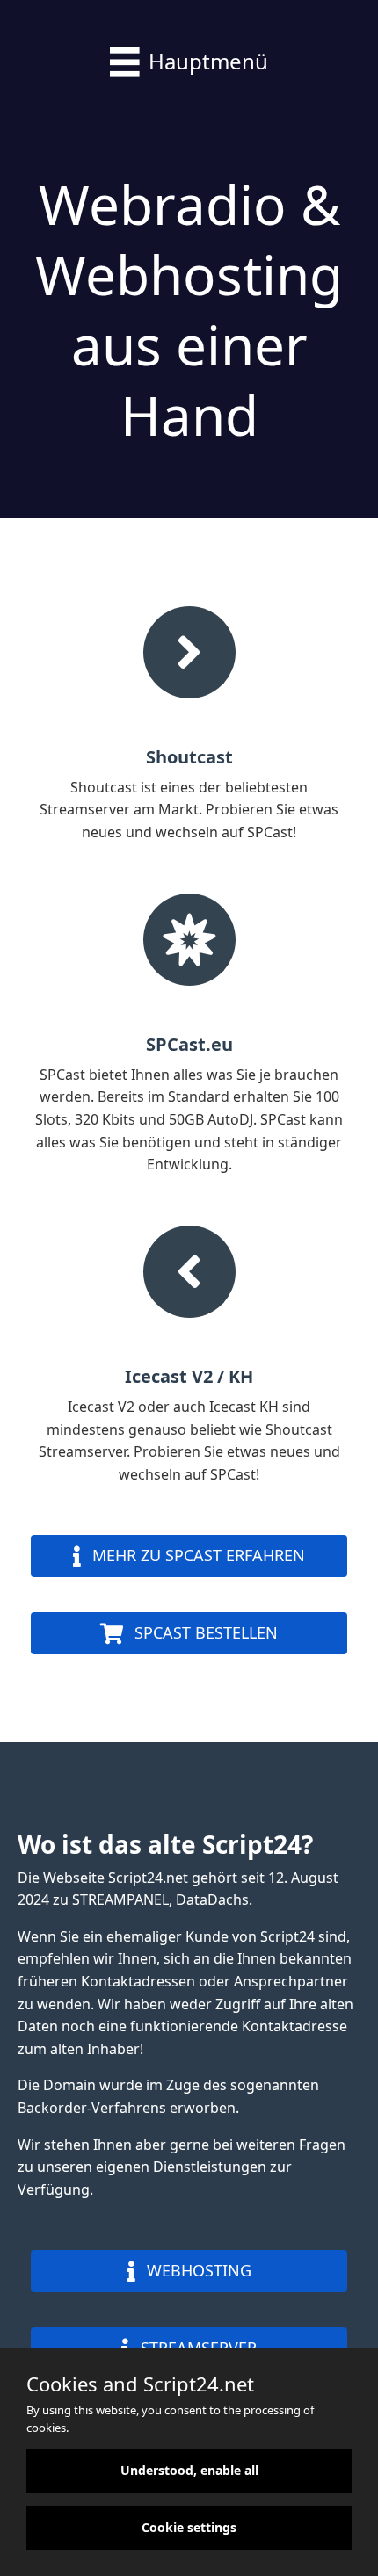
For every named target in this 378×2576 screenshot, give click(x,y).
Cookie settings (189, 2527)
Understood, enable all (189, 2470)
